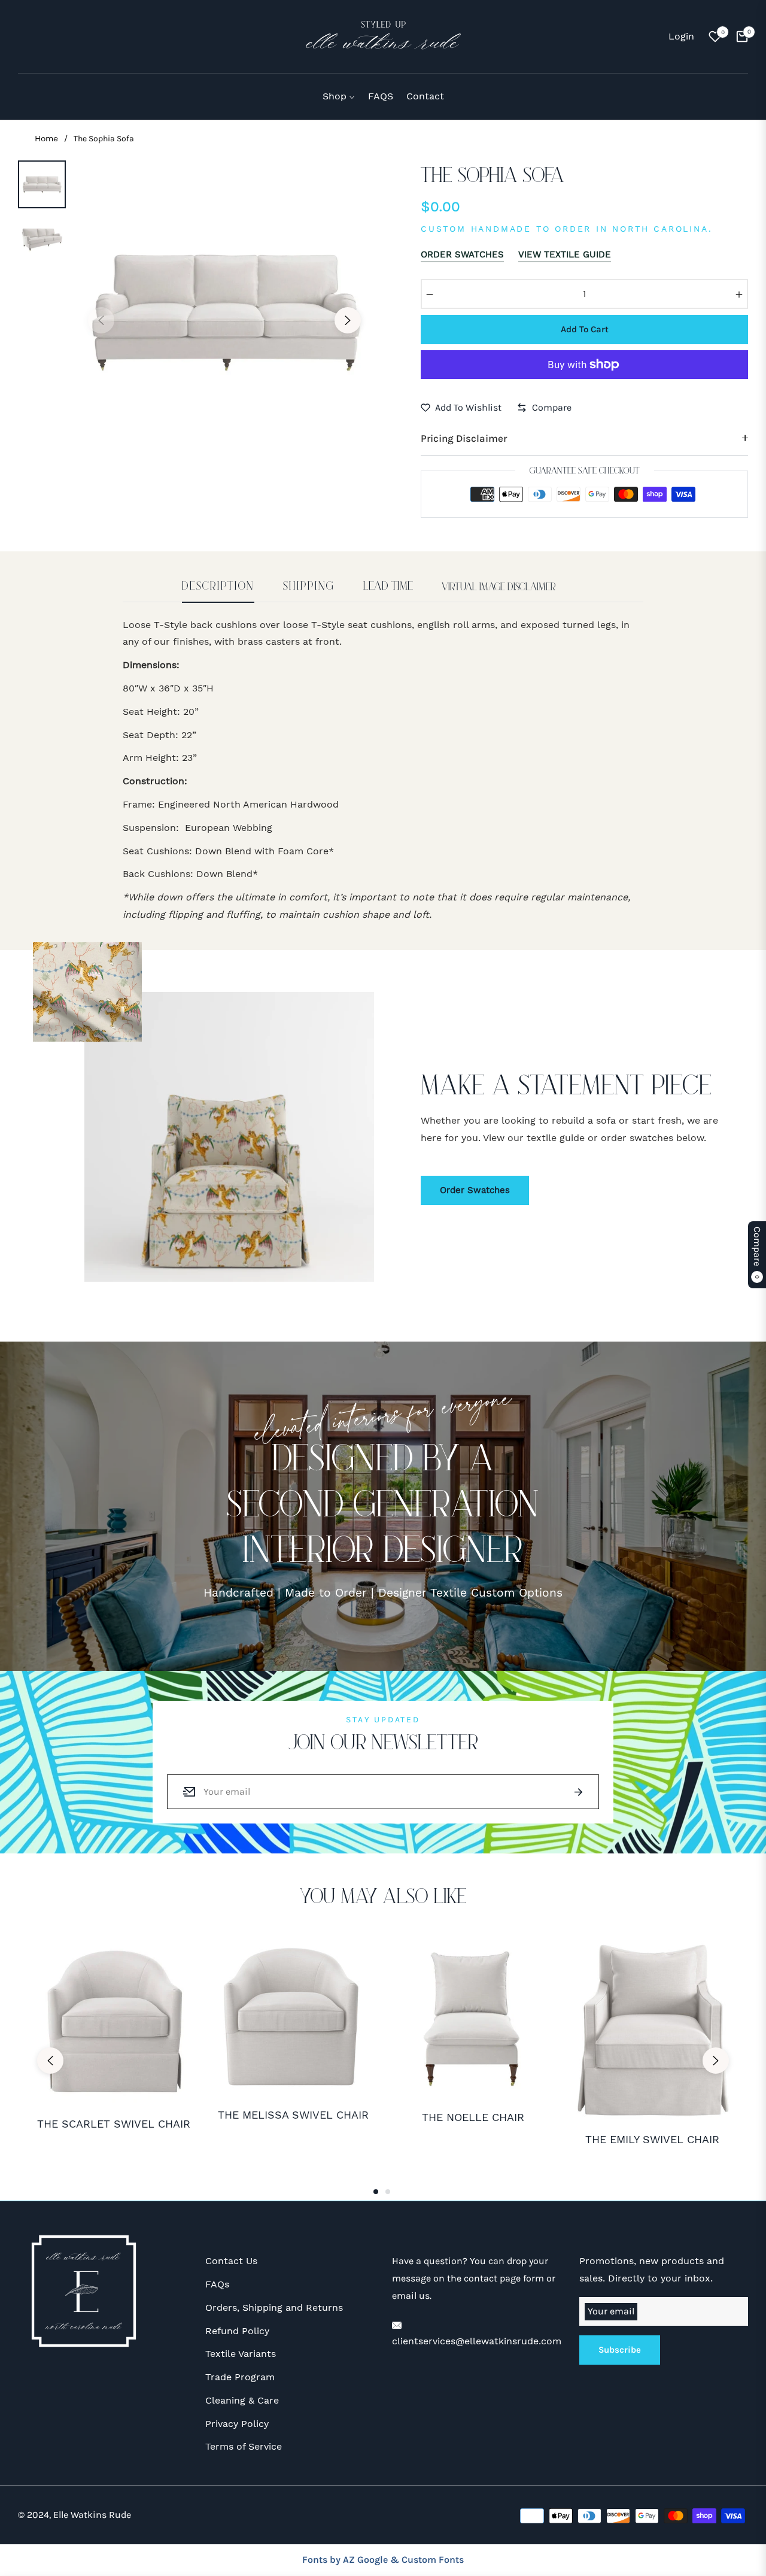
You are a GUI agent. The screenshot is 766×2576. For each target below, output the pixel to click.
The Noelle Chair (473, 2117)
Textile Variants (241, 2354)
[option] (224, 311)
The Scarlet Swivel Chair (114, 2124)
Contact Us (231, 2261)
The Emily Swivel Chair (652, 2139)
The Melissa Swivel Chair (293, 2115)
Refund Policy (237, 2331)
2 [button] (388, 2192)
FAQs (217, 2284)
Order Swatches (475, 1190)
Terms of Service (244, 2446)
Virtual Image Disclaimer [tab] (499, 587)
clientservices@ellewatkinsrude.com (477, 2341)
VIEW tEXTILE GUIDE (565, 254)
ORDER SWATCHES (462, 254)
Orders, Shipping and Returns (274, 2308)
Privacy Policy (237, 2424)
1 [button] (376, 2192)
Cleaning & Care (242, 2400)
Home (46, 138)
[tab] (218, 592)
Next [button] (348, 320)
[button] (25, 37)
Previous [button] (101, 320)
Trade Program (240, 2377)
